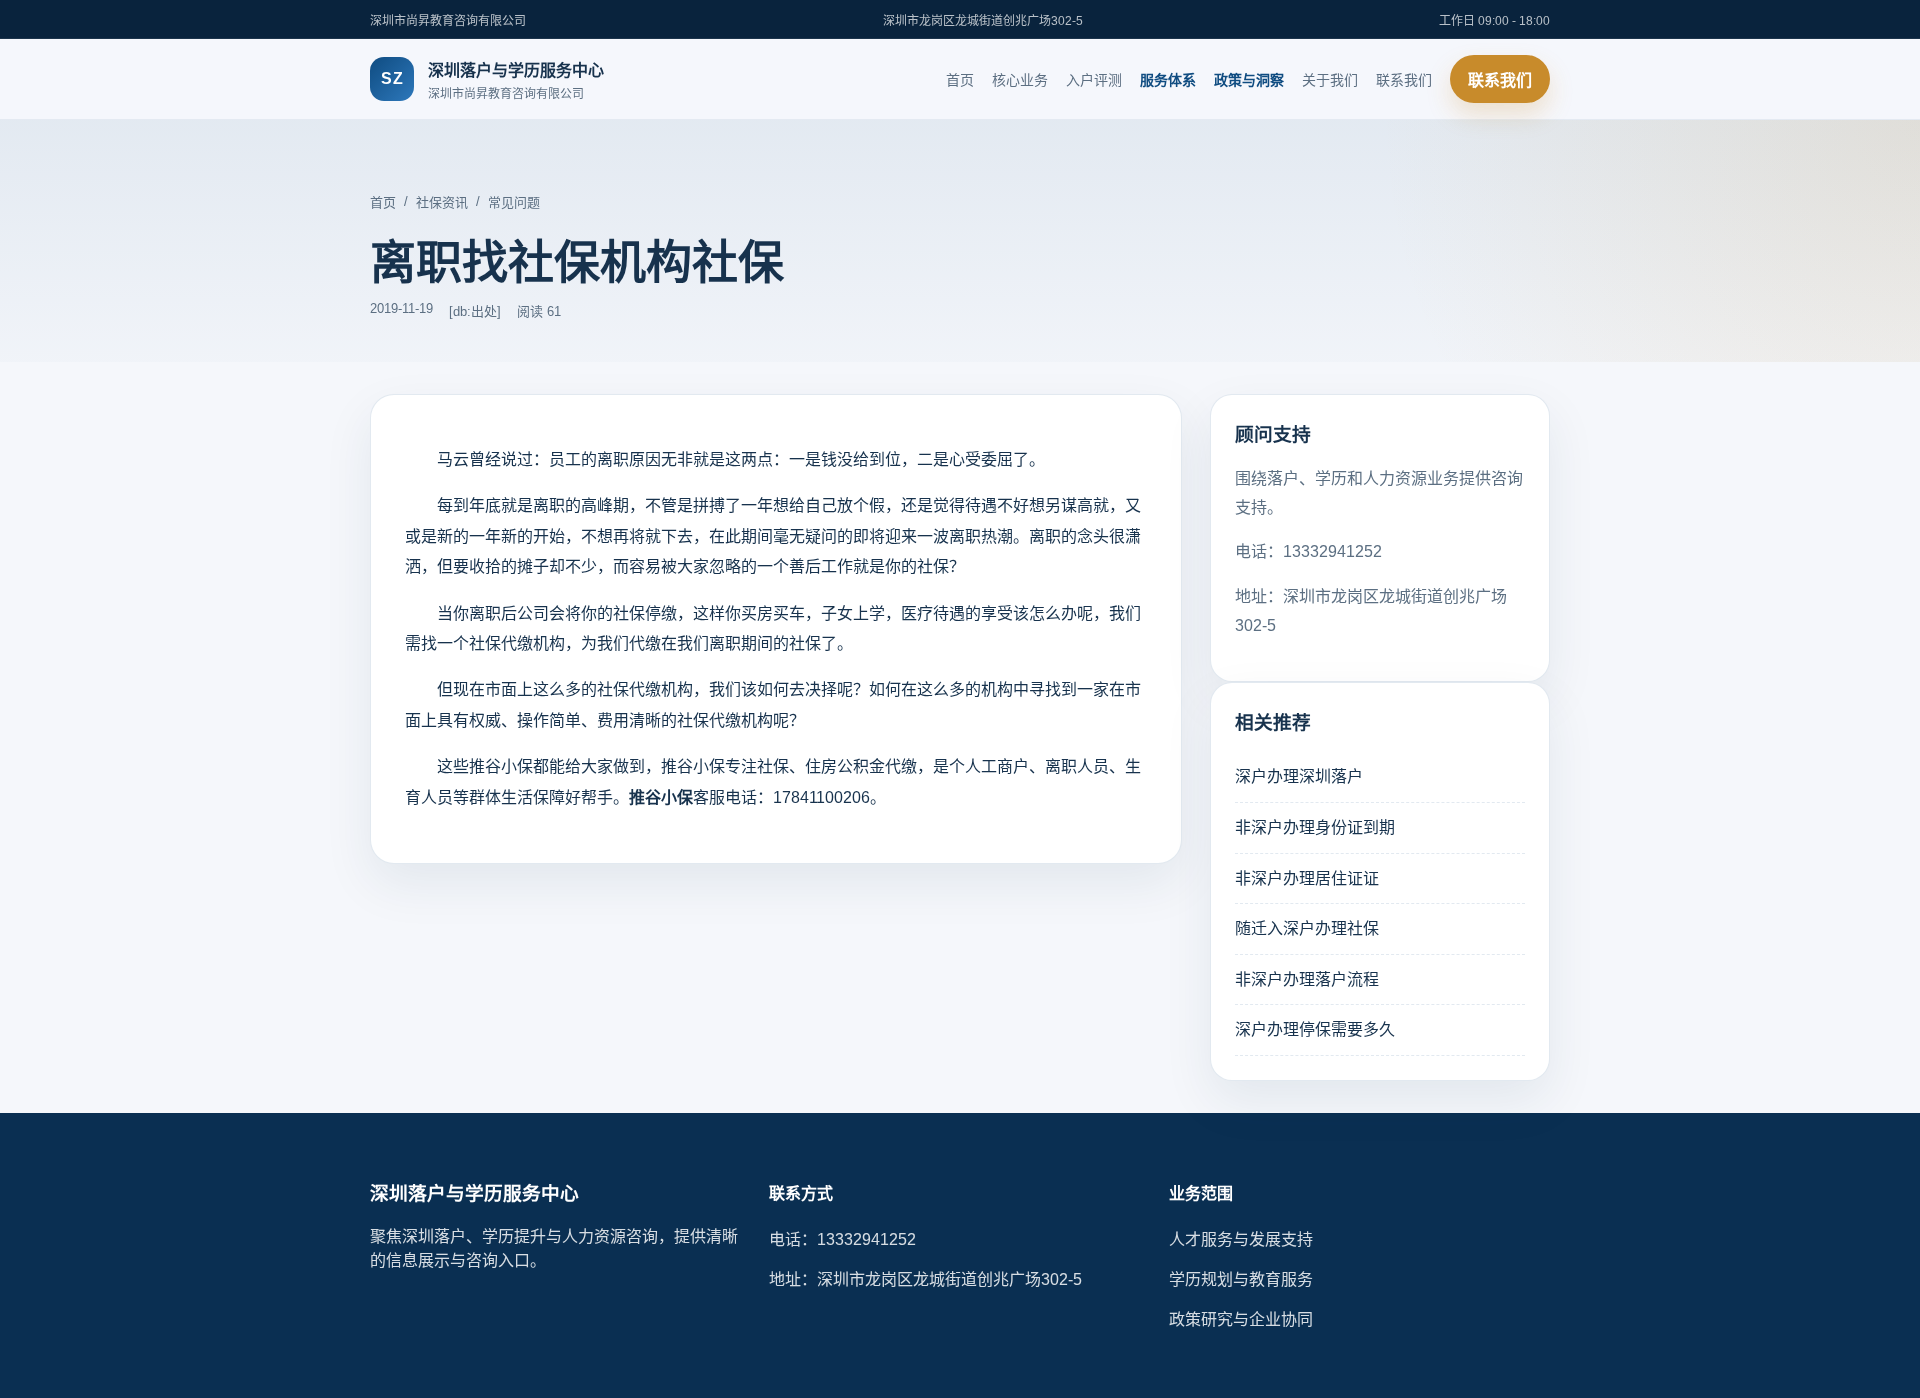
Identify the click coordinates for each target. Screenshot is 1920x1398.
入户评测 (1094, 80)
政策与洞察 (1249, 80)
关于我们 (1330, 80)
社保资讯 (442, 202)
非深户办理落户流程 (1307, 979)
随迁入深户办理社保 (1307, 928)
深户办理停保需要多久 (1315, 1029)
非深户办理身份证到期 (1315, 827)
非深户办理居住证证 (1307, 878)
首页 (960, 80)
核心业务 (1020, 80)
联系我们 (1404, 80)
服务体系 (1168, 80)
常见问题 (514, 202)
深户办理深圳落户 (1299, 776)
